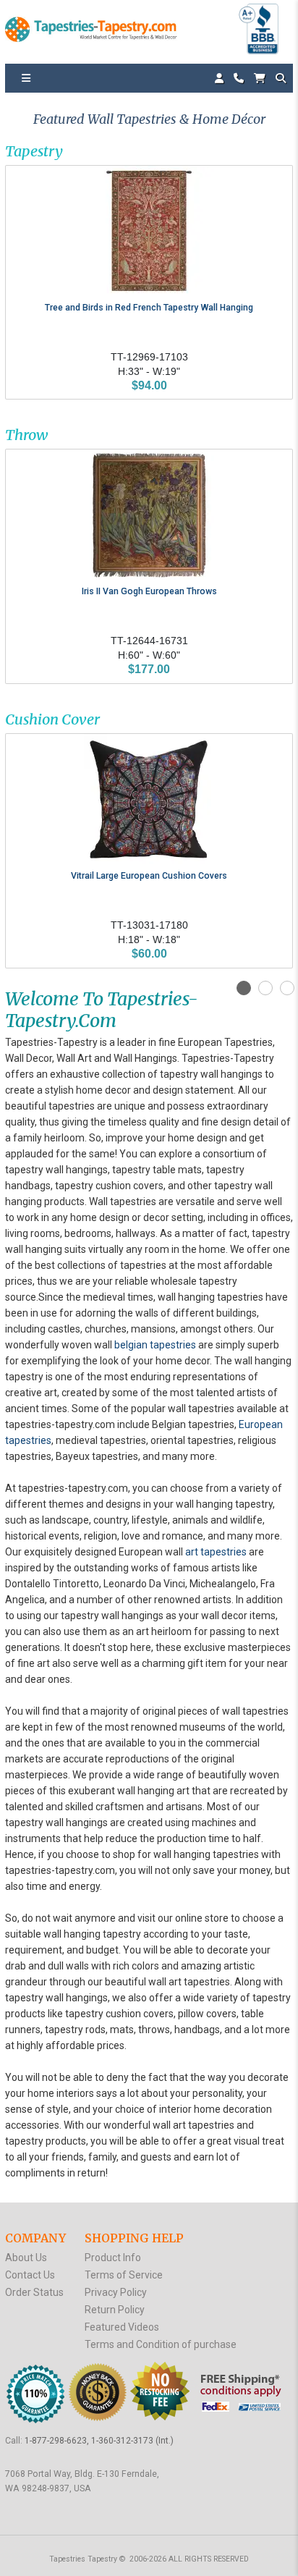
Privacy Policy (116, 2292)
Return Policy (115, 2310)
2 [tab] (265, 988)
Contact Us (30, 2275)
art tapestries (216, 1552)
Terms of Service (124, 2275)
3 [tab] (287, 988)
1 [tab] (244, 988)
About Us (26, 2258)
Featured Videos (122, 2327)
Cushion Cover (52, 719)
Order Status (34, 2292)
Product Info (113, 2258)
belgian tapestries (155, 1345)
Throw (26, 435)
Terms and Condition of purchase (161, 2344)
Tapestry (34, 151)
